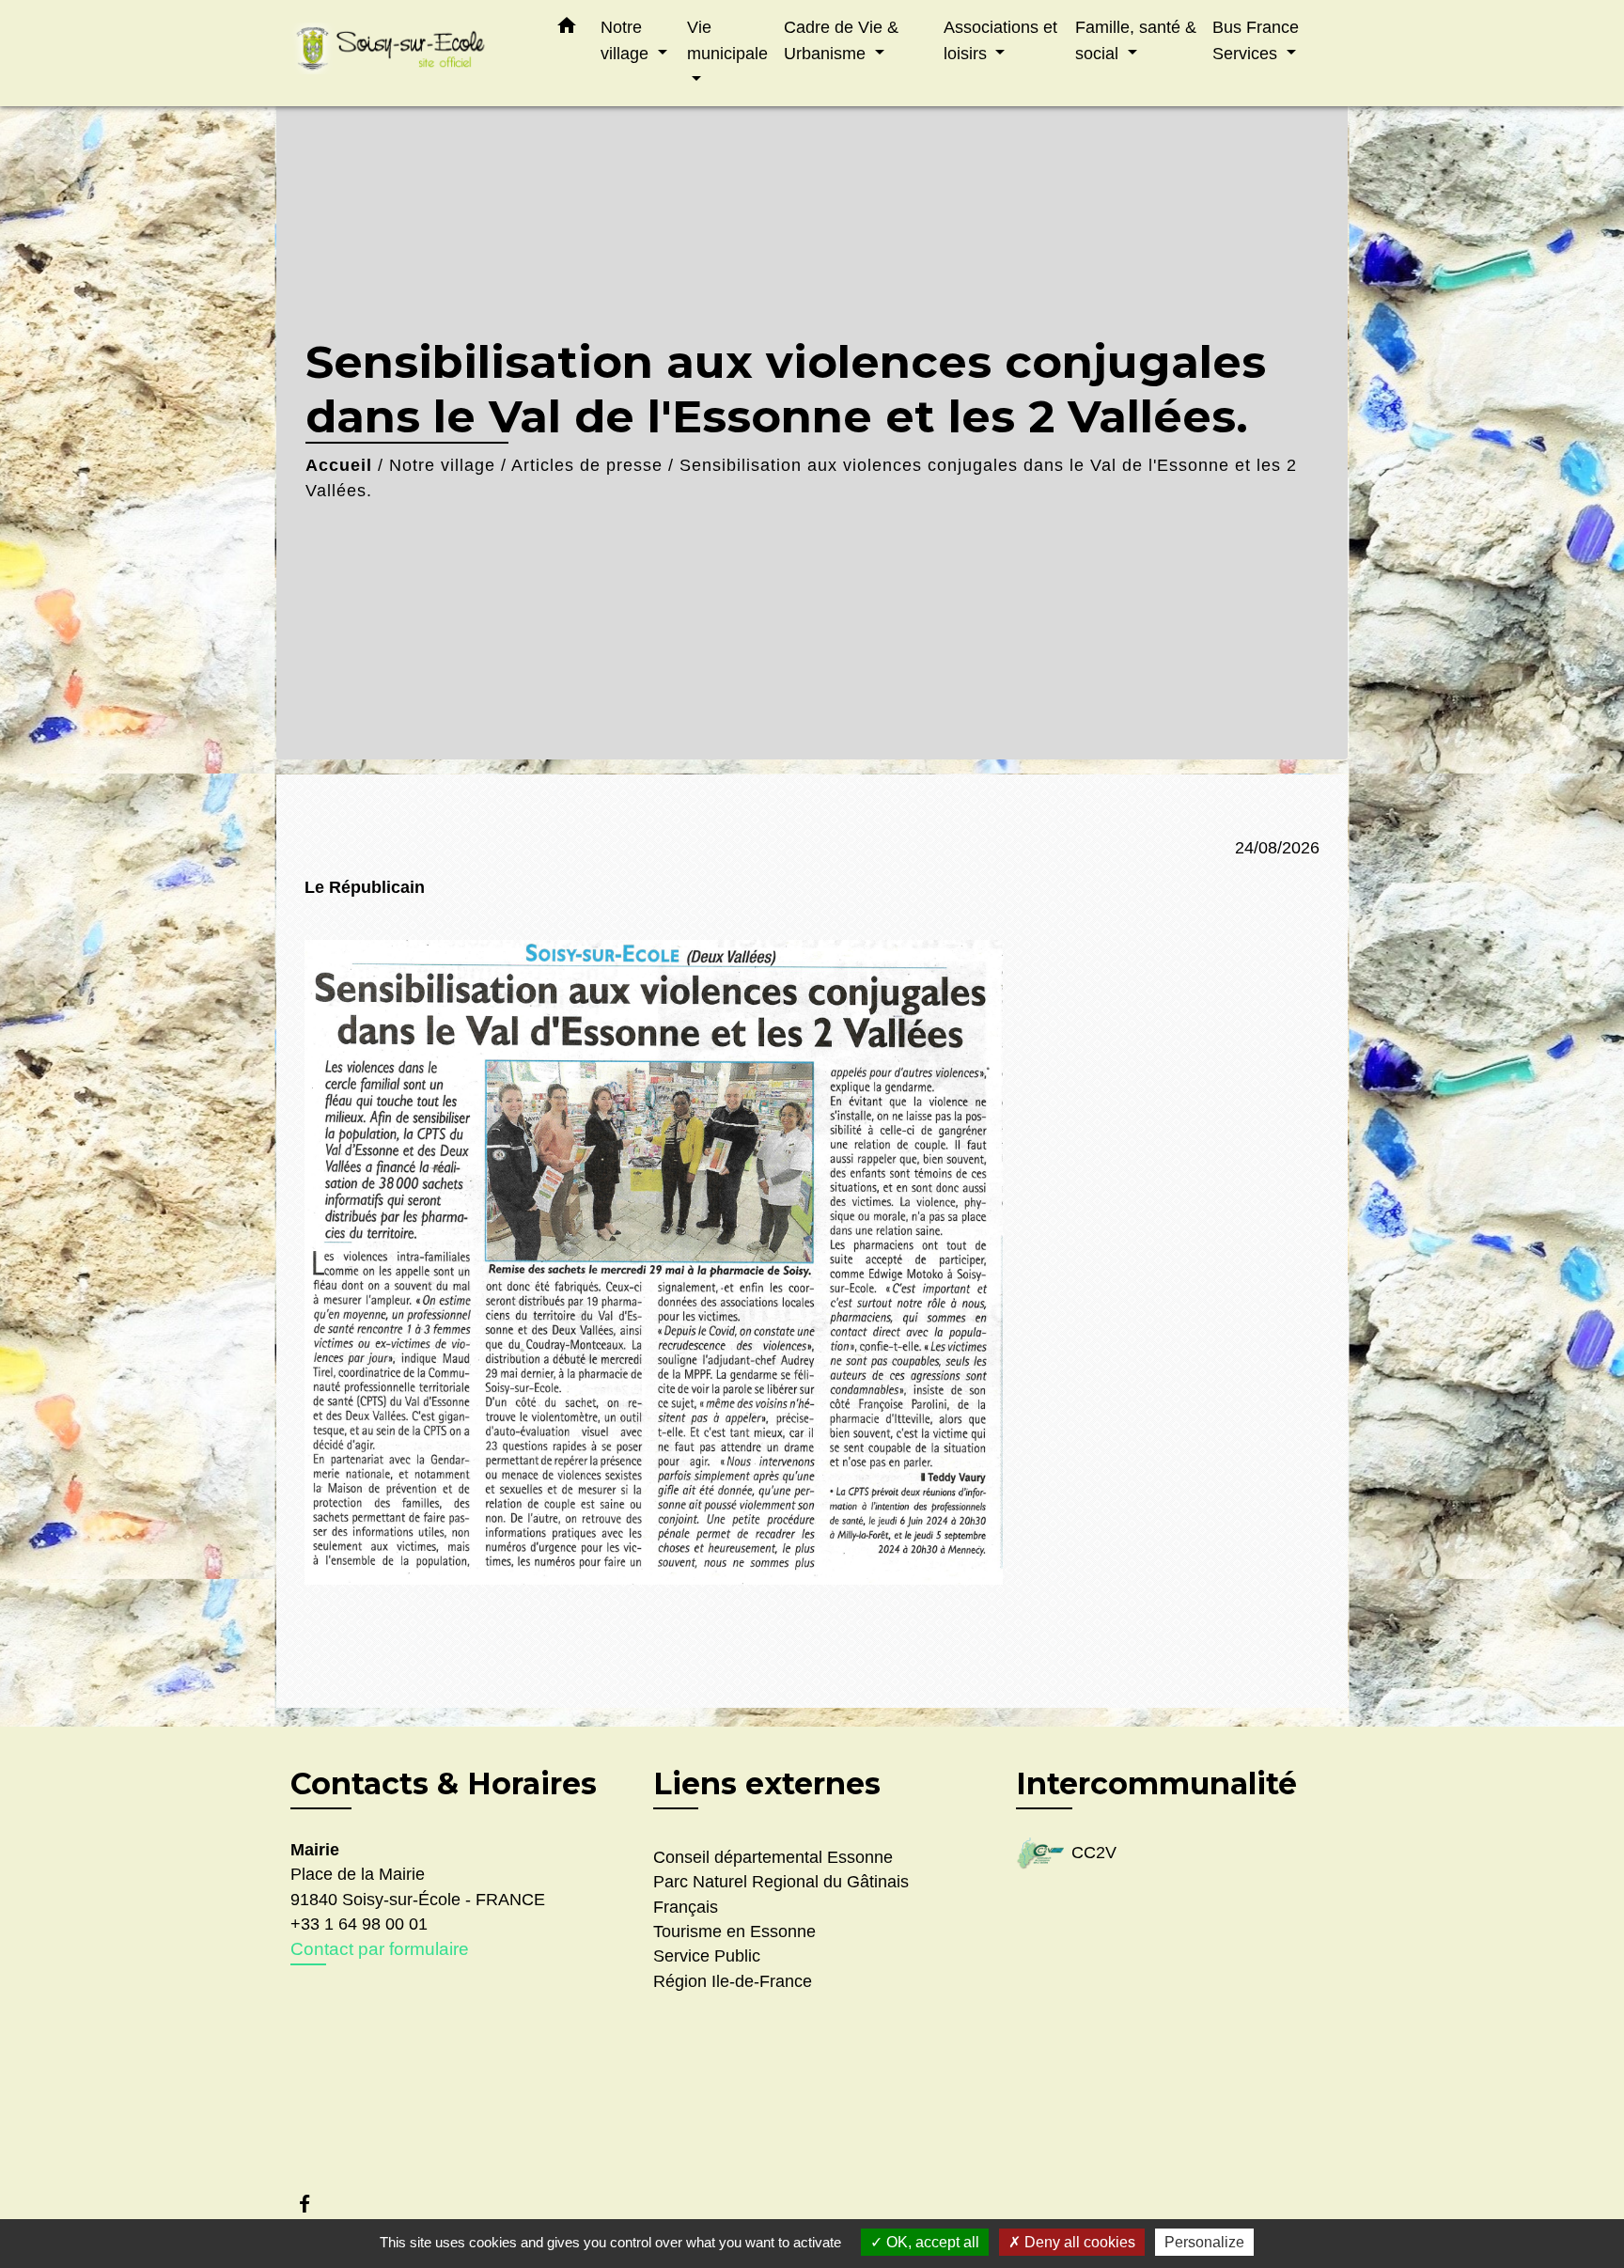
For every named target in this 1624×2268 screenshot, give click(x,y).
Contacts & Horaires (444, 1784)
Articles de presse (587, 465)
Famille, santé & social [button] (1136, 40)
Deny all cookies (1078, 2242)
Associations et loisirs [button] (1000, 40)
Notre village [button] (627, 40)
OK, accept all (931, 2242)
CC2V (1094, 1853)
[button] (567, 29)
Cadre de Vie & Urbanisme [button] (841, 40)
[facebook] (313, 2204)
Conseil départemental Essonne (773, 1857)
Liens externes (767, 1783)
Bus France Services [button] (1256, 40)
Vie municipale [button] (727, 40)
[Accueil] (408, 53)
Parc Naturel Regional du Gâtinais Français (781, 1894)
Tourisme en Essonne (734, 1932)
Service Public (707, 1956)
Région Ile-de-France (733, 1981)
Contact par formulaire (380, 1949)
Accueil (339, 465)
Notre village (442, 465)
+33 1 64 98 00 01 (359, 1924)
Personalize (1204, 2242)
